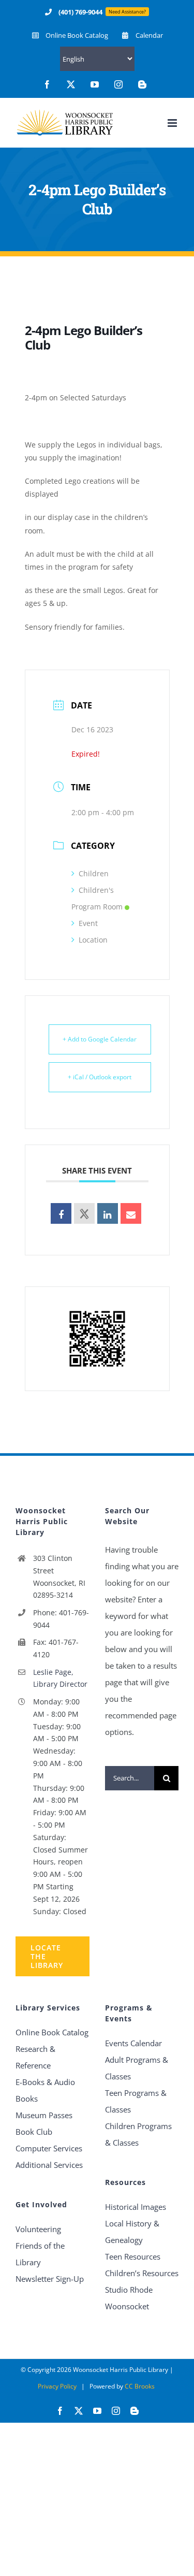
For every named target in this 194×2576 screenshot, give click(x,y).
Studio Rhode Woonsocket (129, 2298)
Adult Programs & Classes (137, 2068)
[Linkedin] (108, 1213)
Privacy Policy (57, 2386)
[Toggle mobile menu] (173, 123)
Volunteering (38, 2229)
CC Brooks (140, 2386)
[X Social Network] (84, 1213)
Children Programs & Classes (138, 2134)
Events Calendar (133, 2043)
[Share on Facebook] (61, 1213)
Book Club (34, 2132)
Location (93, 940)
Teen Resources (133, 2256)
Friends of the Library (40, 2254)
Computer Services (49, 2148)
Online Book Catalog (52, 2032)
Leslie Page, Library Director (60, 1678)
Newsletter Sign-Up (50, 2279)
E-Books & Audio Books (45, 2090)
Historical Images (136, 2207)
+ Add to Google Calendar (100, 1039)
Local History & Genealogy (132, 2232)
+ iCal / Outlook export (100, 1077)
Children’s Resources (142, 2273)
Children (94, 873)
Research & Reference (35, 2057)
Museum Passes (44, 2115)
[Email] (131, 1213)
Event (88, 923)
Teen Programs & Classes (136, 2101)
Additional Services (49, 2165)
